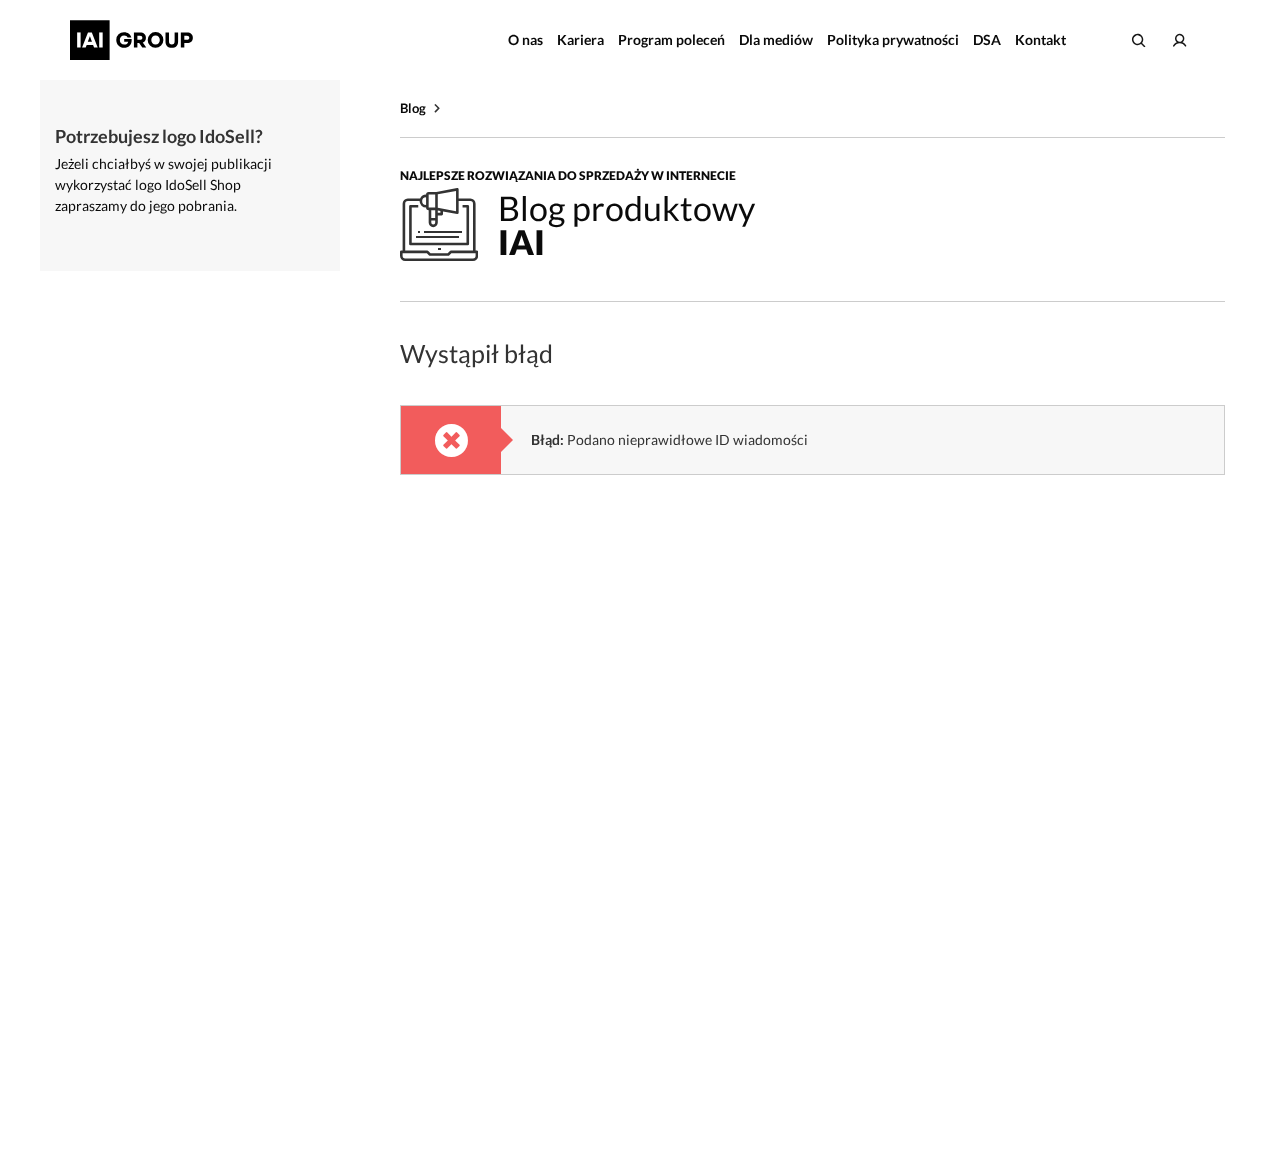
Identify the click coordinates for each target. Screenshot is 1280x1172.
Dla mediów (776, 39)
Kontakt (1040, 39)
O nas (525, 39)
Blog (413, 108)
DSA (987, 39)
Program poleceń (671, 39)
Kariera (580, 39)
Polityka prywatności (893, 39)
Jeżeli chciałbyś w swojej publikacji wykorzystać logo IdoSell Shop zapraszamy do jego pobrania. (163, 184)
